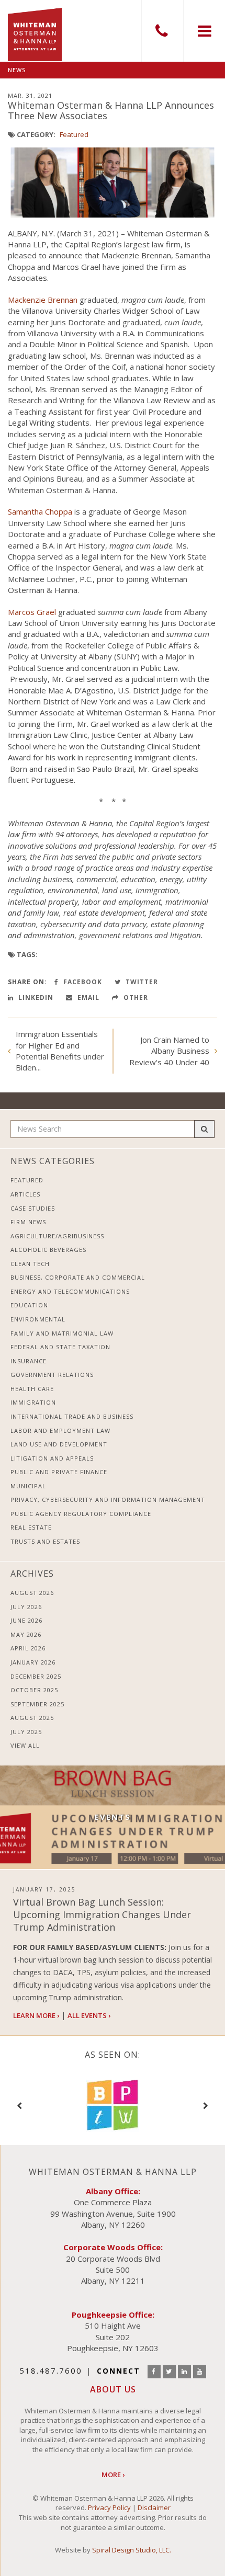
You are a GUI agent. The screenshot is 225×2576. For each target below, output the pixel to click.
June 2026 (26, 1620)
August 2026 (32, 1593)
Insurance (29, 1361)
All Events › (89, 2015)
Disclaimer (154, 2507)
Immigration (33, 1402)
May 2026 (26, 1634)
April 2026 (28, 1648)
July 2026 (26, 1607)
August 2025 (32, 1718)
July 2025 (26, 1732)
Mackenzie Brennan (43, 300)
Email (87, 998)
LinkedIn (35, 998)
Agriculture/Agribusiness (57, 1236)
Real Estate (31, 1527)
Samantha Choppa (40, 511)
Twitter (141, 982)
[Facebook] (154, 2372)
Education (29, 1305)
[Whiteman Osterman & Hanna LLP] (35, 31)
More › (113, 2475)
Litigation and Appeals (52, 1458)
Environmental (38, 1319)
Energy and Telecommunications (70, 1291)
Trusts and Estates (45, 1541)
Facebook (82, 982)
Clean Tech (30, 1264)
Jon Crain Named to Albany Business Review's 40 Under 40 (169, 1051)
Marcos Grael (32, 612)
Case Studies (33, 1208)
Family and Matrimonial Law (62, 1333)
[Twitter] (169, 2372)
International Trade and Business (72, 1416)
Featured (74, 134)
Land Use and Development (59, 1444)
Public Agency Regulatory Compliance (81, 1514)
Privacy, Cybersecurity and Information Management (108, 1500)
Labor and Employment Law (60, 1431)
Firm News (28, 1222)
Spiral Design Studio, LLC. (132, 2550)
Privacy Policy (109, 2507)
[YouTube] (200, 2372)
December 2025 (36, 1676)
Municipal (28, 1486)
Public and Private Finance (59, 1472)
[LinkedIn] (184, 2372)
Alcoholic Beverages (48, 1250)
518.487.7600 (162, 31)
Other (135, 998)
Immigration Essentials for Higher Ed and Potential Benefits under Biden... (60, 1051)
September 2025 (37, 1704)
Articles (25, 1194)
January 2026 (33, 1662)
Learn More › (36, 2015)
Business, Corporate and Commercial (78, 1277)
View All (25, 1745)
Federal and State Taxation (60, 1347)
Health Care (32, 1389)
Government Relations (52, 1375)
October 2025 (34, 1690)
